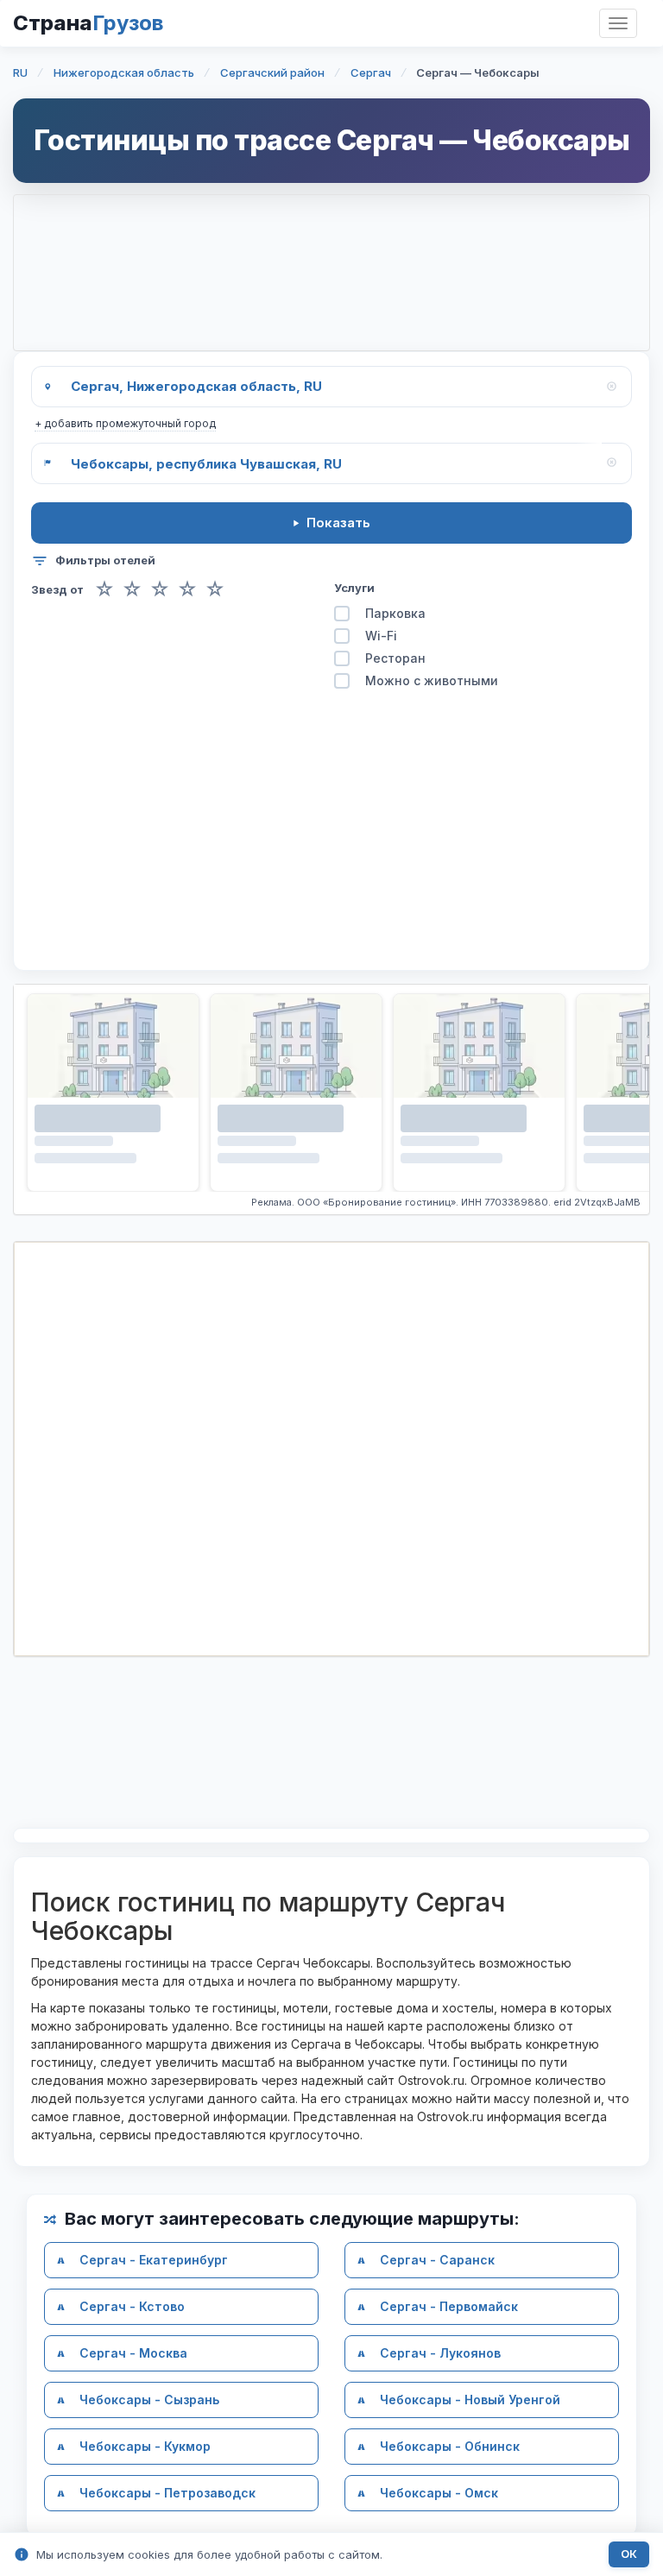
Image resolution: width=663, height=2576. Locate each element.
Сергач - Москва (133, 2353)
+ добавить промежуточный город (125, 423)
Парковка (395, 613)
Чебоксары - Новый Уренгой (470, 2400)
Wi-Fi (381, 636)
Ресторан (395, 658)
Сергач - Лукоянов (440, 2353)
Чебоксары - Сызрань (149, 2400)
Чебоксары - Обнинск (450, 2446)
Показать (338, 523)
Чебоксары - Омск (439, 2493)
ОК (629, 2554)
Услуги (354, 588)
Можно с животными (432, 680)
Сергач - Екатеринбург (154, 2260)
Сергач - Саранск (437, 2260)
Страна (88, 23)
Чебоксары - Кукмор (145, 2446)
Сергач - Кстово (132, 2306)
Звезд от (57, 590)
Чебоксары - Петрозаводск (167, 2493)
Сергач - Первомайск (449, 2306)
